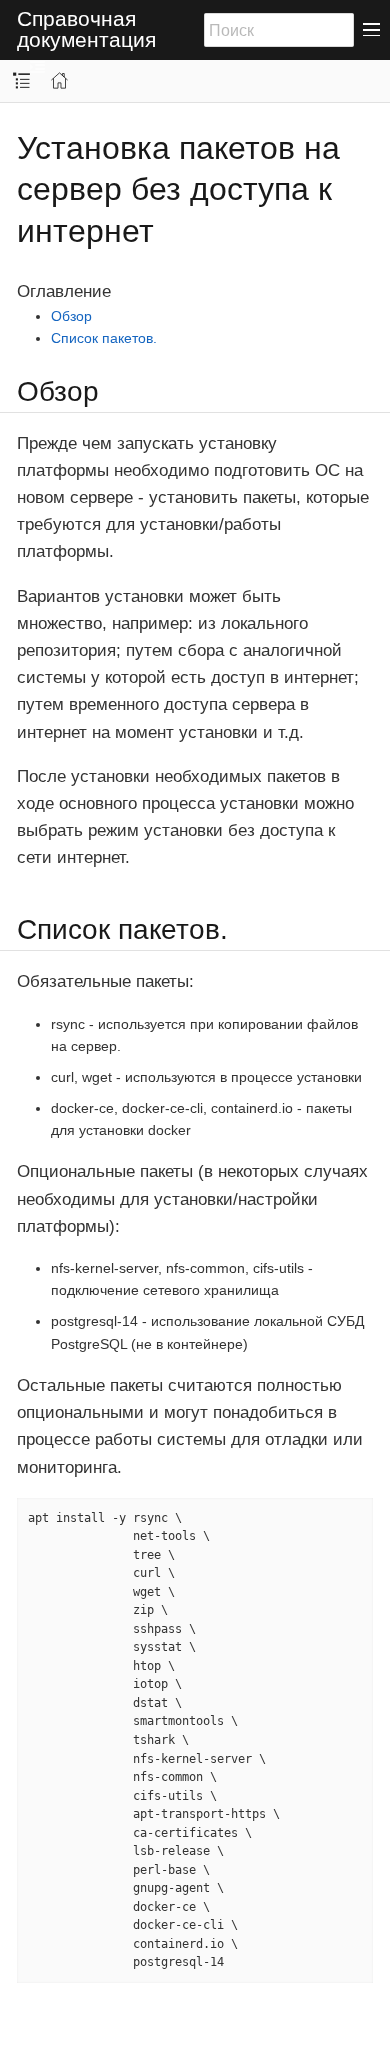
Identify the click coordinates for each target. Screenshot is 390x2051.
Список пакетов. (104, 338)
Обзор (71, 316)
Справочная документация (86, 30)
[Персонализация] (37, 67)
